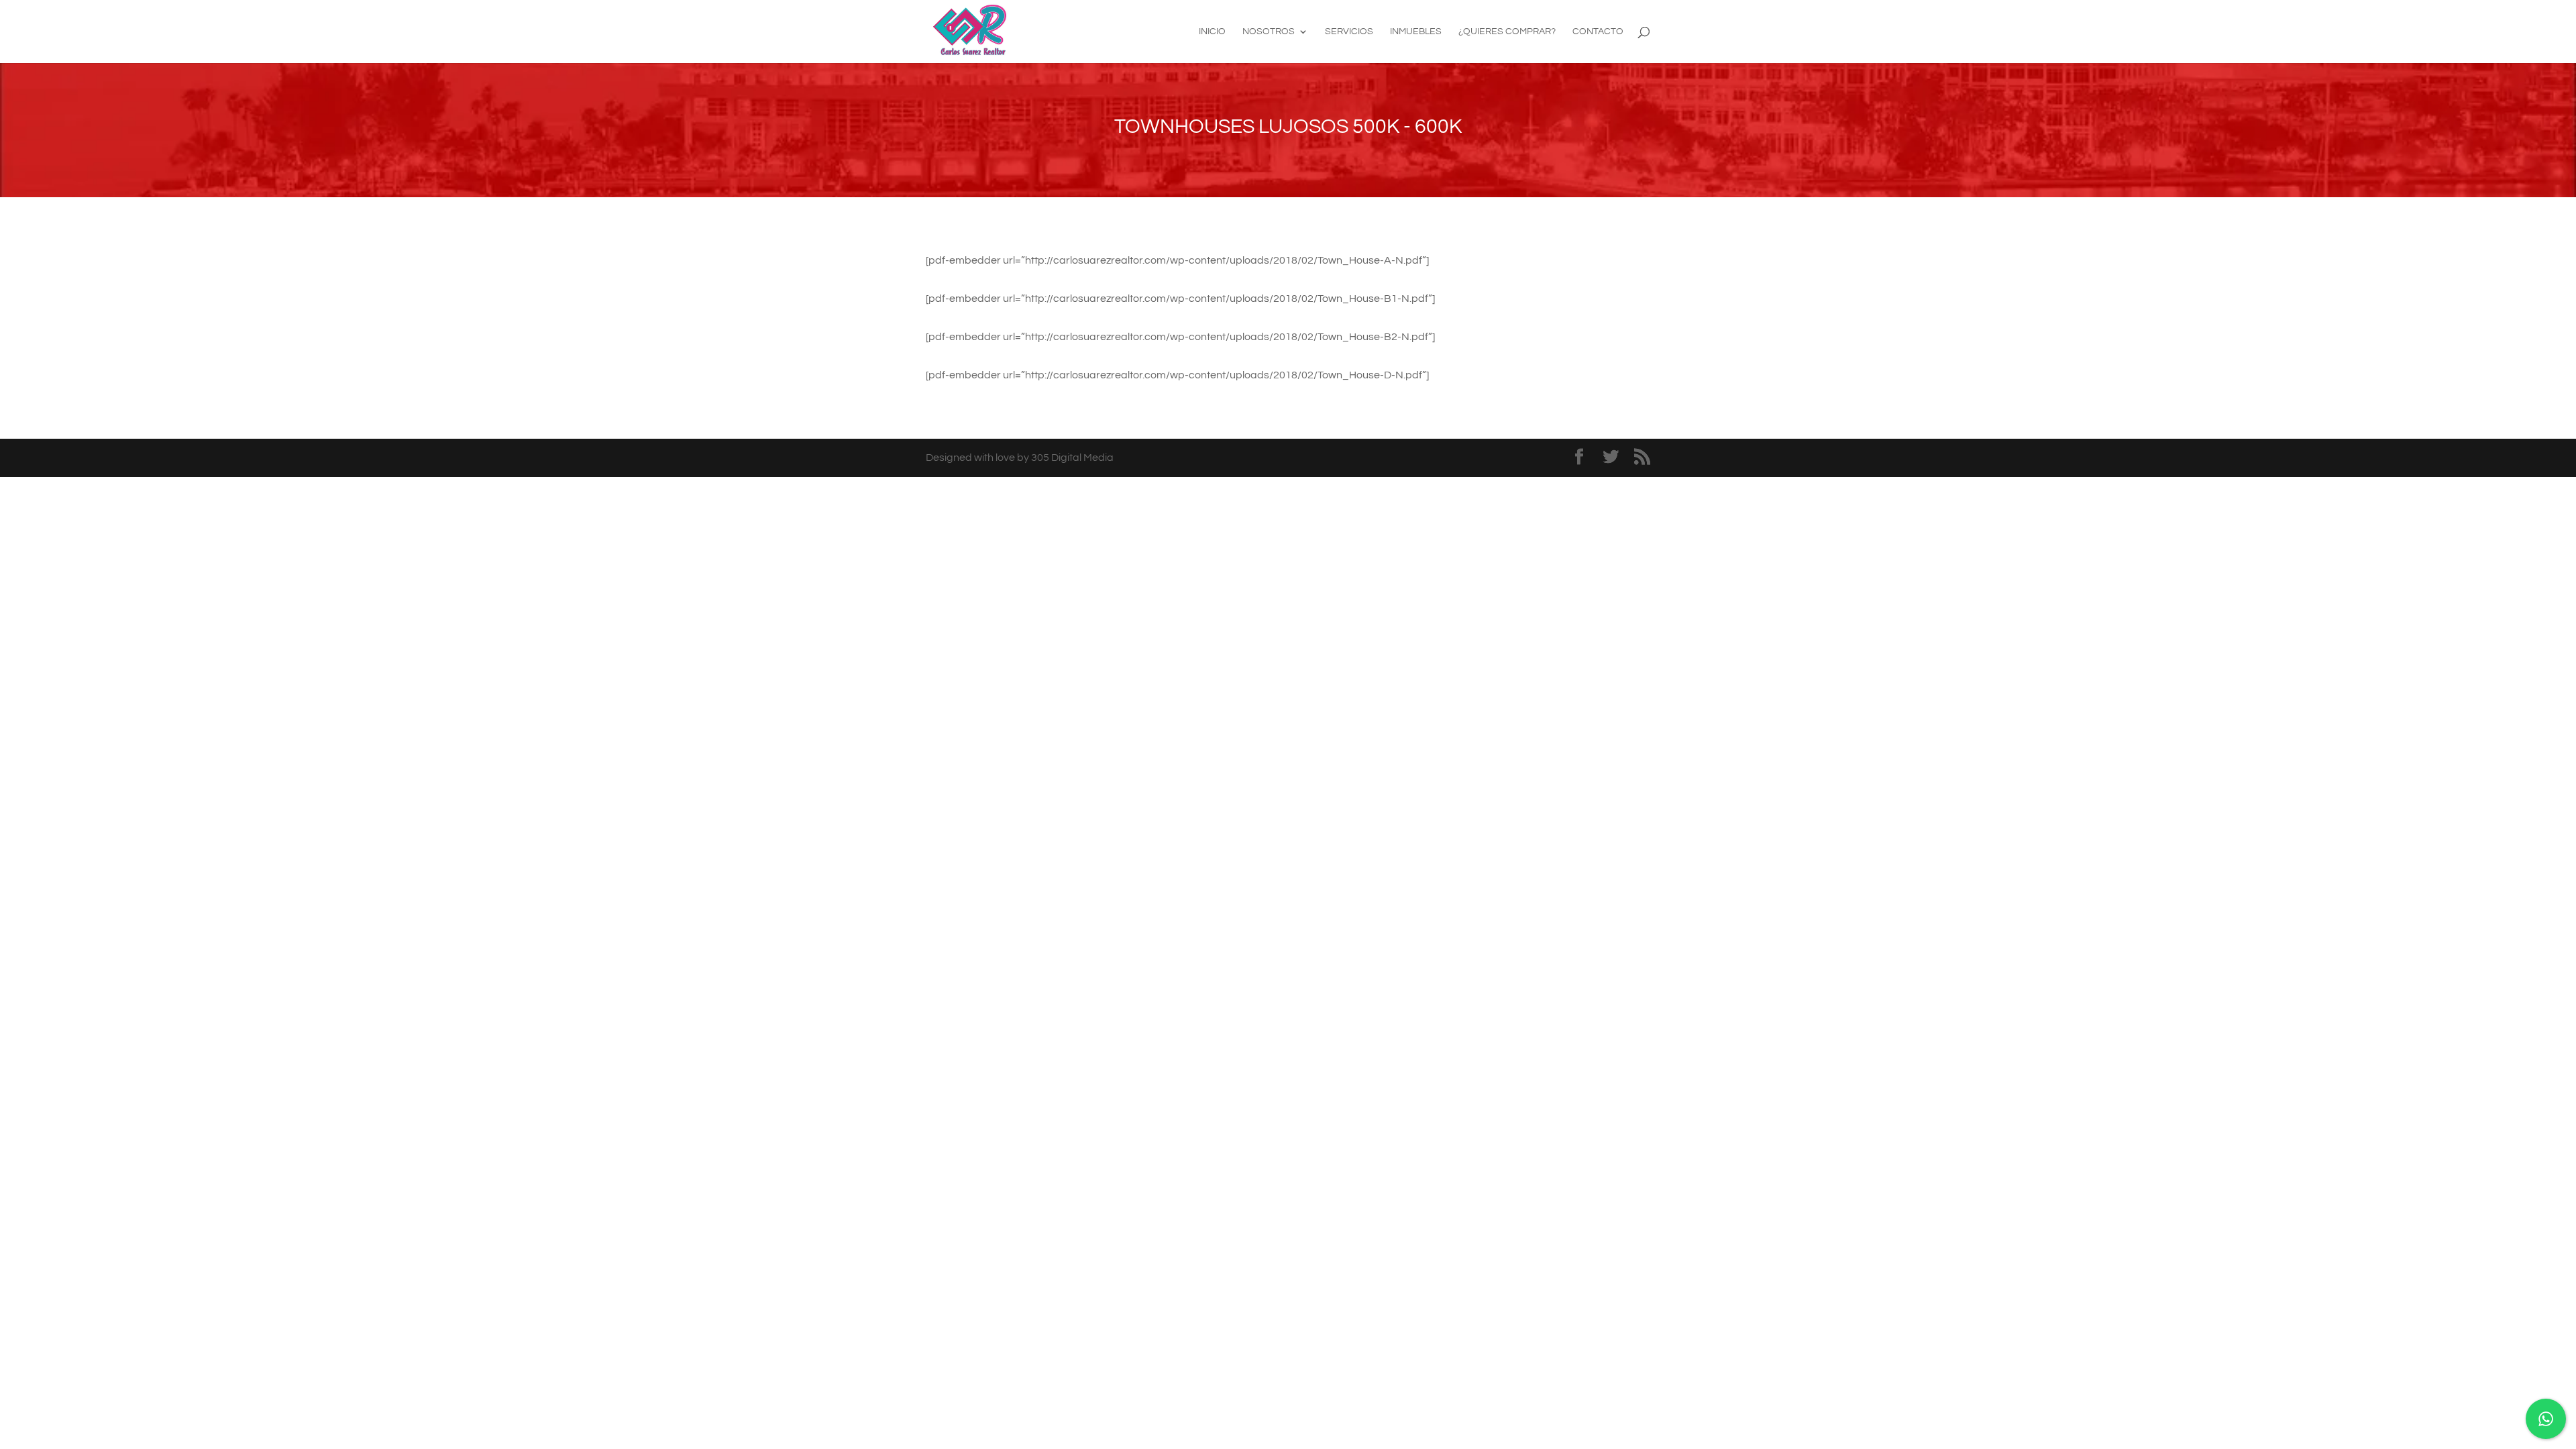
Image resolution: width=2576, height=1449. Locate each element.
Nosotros (1269, 32)
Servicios (1349, 32)
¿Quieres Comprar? (1507, 32)
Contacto (1598, 32)
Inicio (1212, 32)
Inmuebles (1416, 32)
